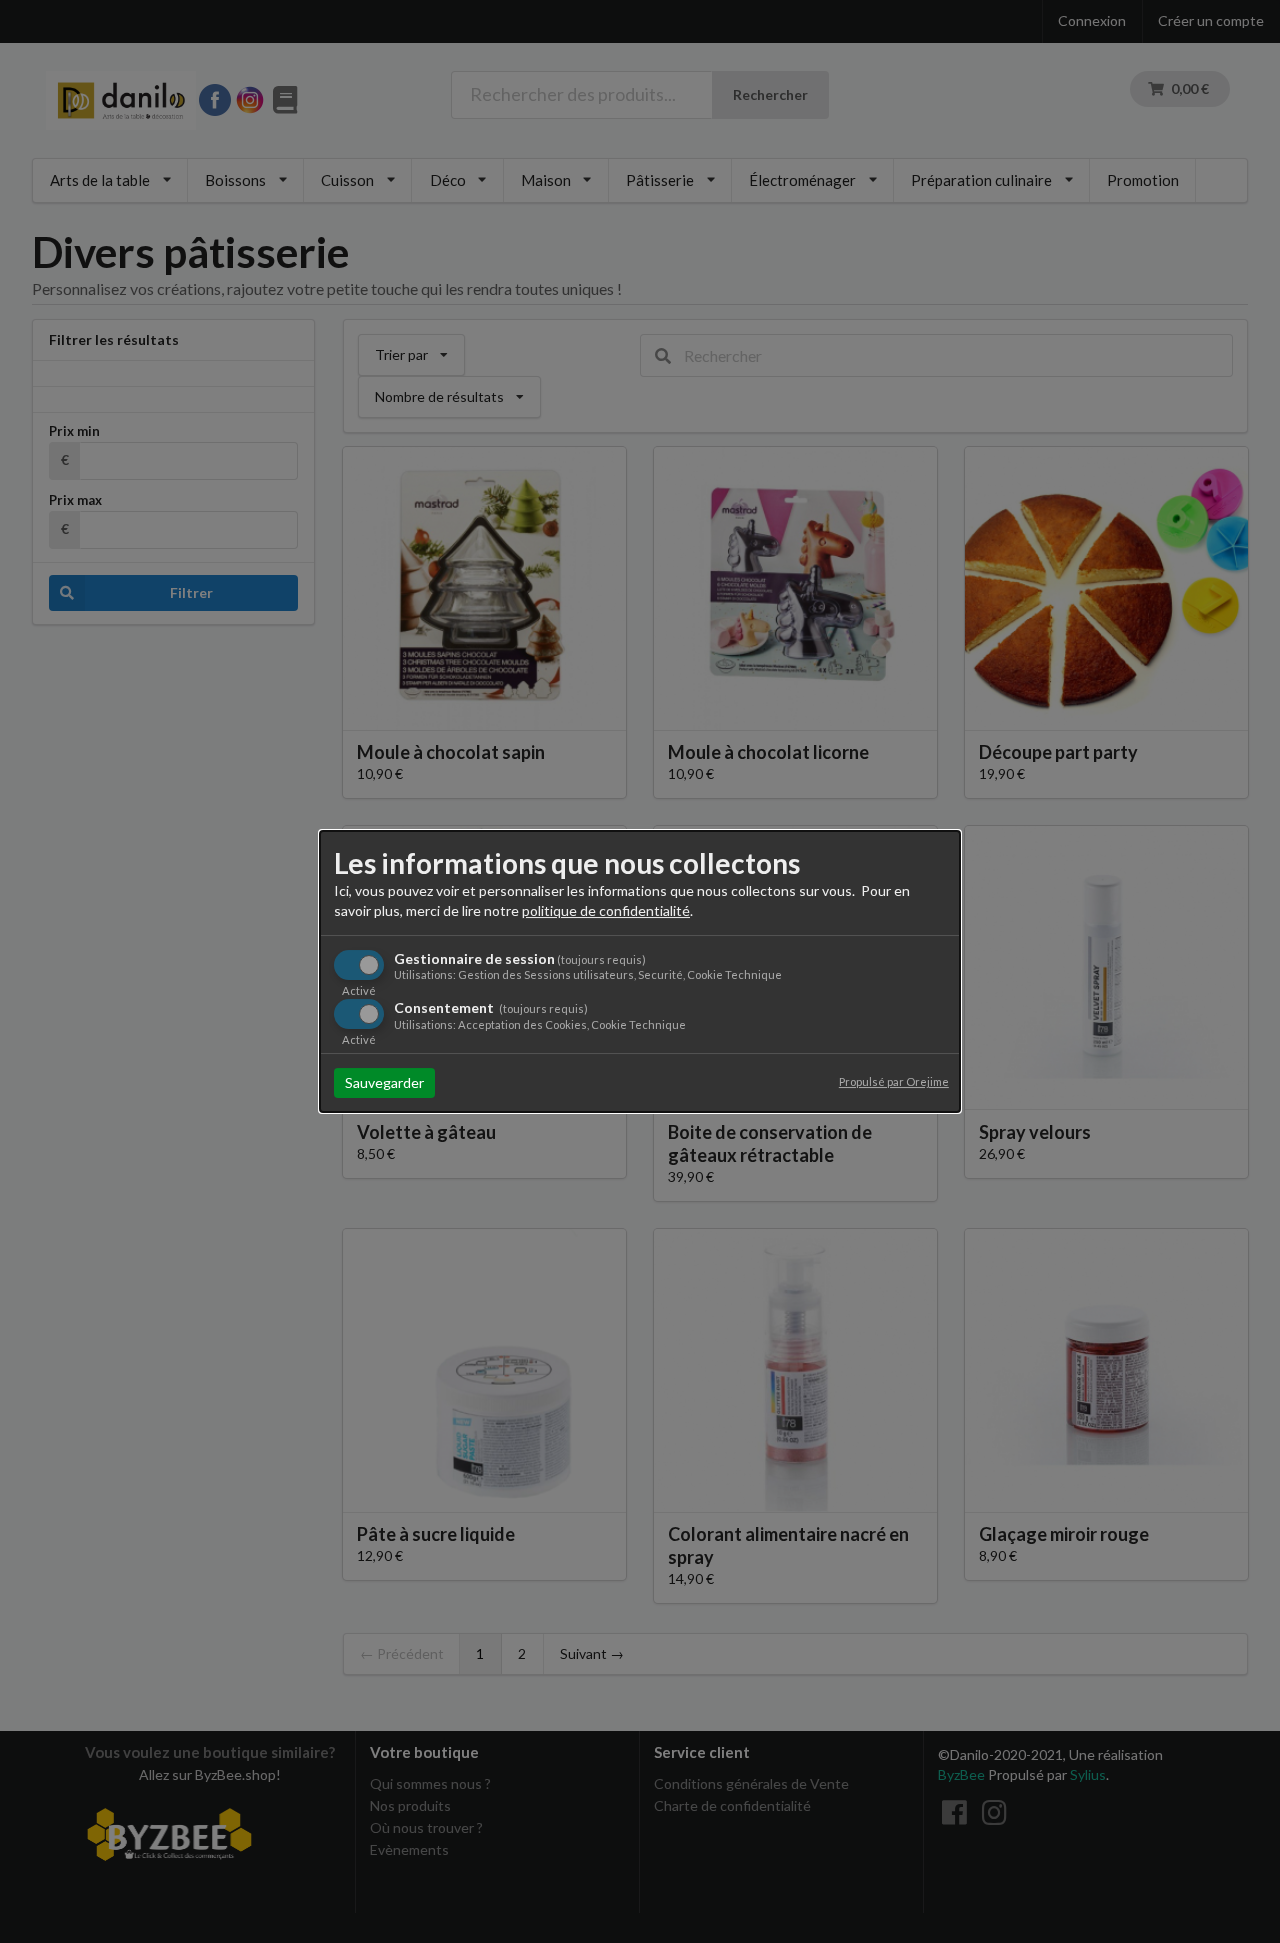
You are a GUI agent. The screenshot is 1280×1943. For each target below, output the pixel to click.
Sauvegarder (384, 1082)
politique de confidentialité (606, 910)
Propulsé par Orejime (894, 1081)
